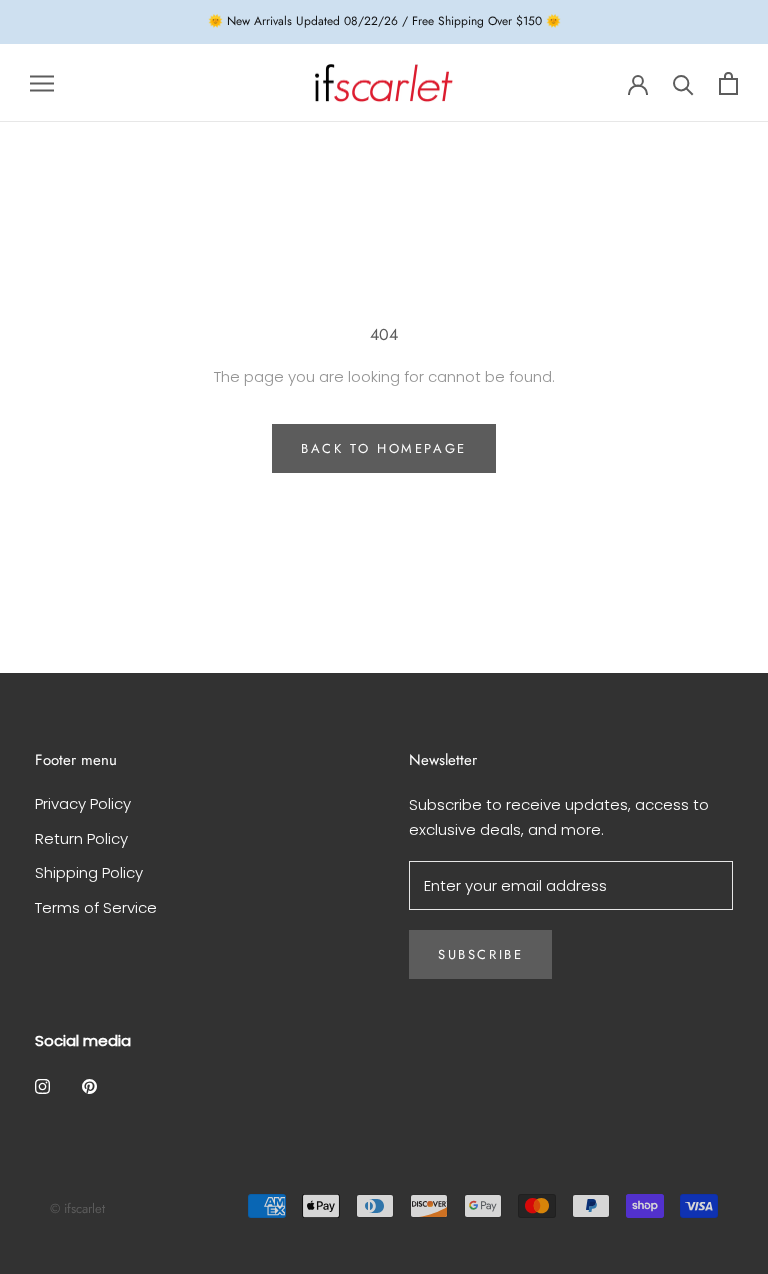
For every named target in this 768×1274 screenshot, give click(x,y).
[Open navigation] (42, 82)
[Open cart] (728, 83)
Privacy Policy (83, 803)
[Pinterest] (89, 1085)
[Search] (683, 83)
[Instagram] (42, 1085)
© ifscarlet (77, 1208)
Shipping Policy (89, 872)
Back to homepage (384, 448)
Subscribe (480, 954)
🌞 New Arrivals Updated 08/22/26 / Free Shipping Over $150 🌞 (384, 21)
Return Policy (81, 838)
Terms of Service (96, 907)
